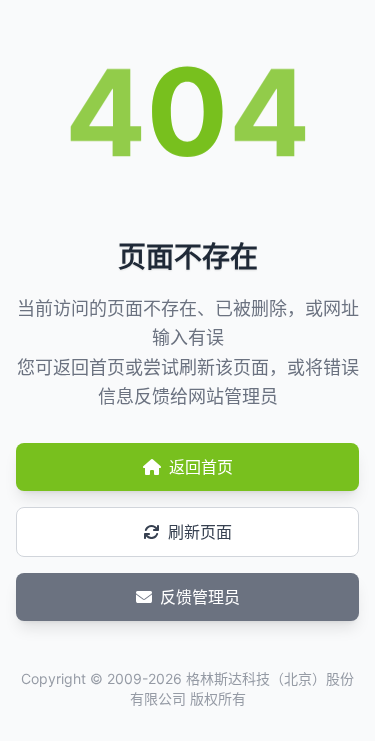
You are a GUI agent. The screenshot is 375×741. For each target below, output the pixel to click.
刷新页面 (200, 532)
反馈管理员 (200, 597)
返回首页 (201, 467)
